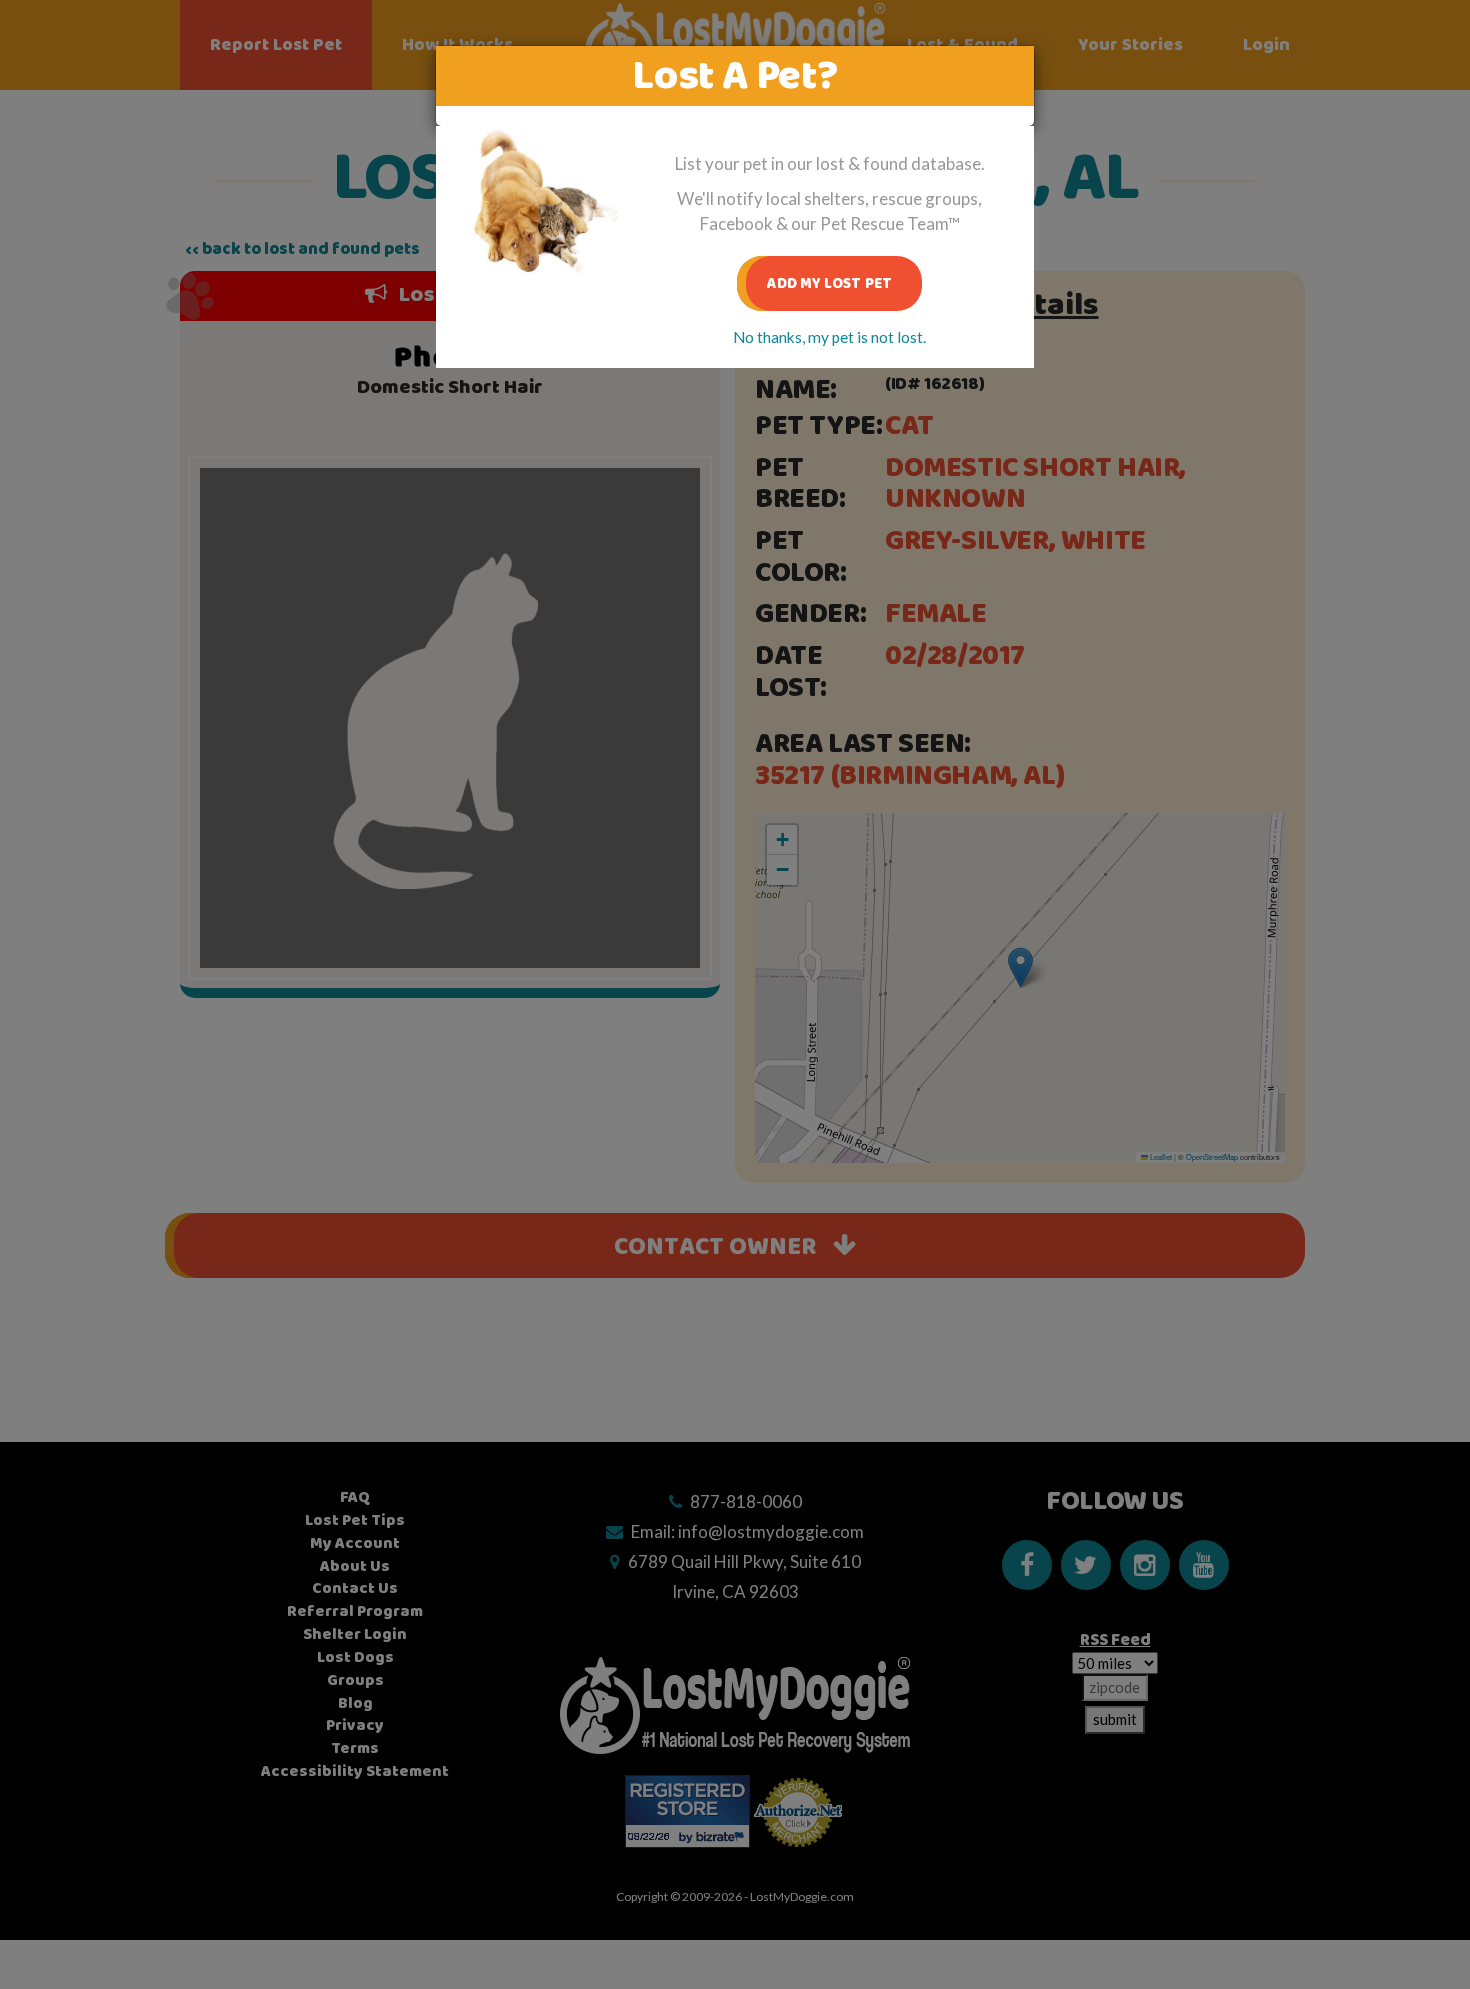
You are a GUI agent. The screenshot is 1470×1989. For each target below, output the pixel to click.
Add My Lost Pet (829, 283)
